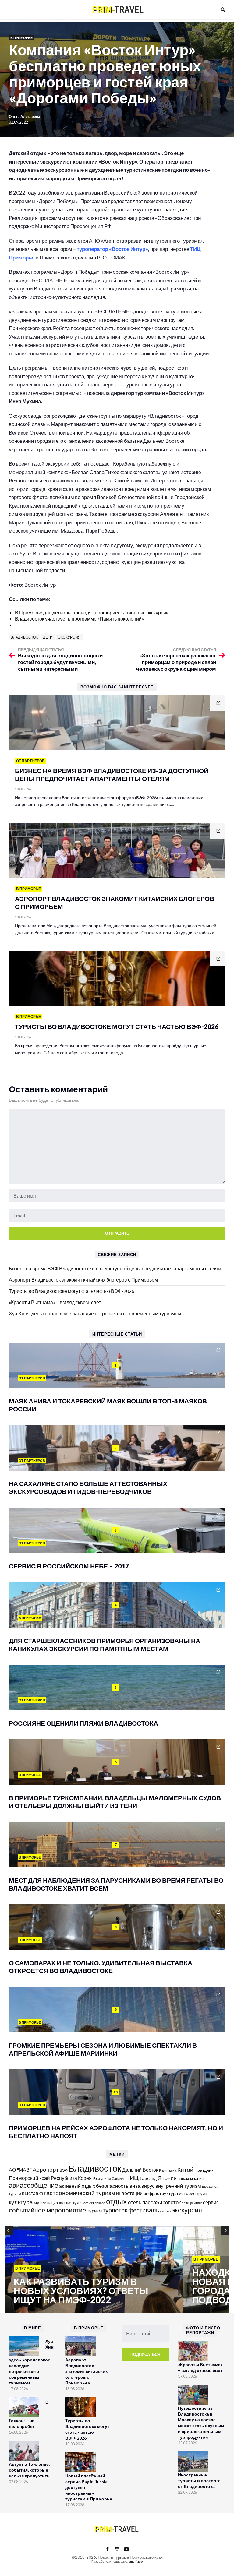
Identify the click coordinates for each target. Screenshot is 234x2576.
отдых (117, 2201)
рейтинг (196, 2203)
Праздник (204, 2170)
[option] (94, 2270)
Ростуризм (102, 2178)
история (187, 2193)
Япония (167, 2178)
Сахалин (119, 2178)
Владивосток (24, 637)
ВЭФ (64, 2170)
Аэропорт (46, 2169)
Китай (185, 2169)
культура (21, 2202)
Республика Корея (71, 2178)
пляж (185, 2203)
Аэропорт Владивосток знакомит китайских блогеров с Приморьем (83, 1280)
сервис (211, 2202)
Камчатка (168, 2170)
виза (135, 2186)
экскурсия (69, 637)
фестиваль (144, 2210)
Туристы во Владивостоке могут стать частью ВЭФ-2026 (72, 1291)
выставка (33, 2193)
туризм (94, 2211)
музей (40, 2202)
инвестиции (129, 2193)
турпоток (115, 2210)
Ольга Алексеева (25, 116)
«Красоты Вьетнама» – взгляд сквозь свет (55, 1302)
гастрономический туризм (80, 2193)
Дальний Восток (140, 2170)
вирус (148, 2186)
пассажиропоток (161, 2202)
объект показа (94, 2203)
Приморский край (29, 2178)
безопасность (112, 2186)
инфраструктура (161, 2193)
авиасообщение (34, 2185)
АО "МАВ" (20, 2170)
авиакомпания (191, 2178)
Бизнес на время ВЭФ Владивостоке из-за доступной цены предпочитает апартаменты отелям (115, 1268)
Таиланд (148, 2178)
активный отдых (77, 2186)
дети (48, 637)
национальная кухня (65, 2203)
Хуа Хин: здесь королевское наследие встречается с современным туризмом (95, 1313)
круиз (202, 2194)
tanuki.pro (135, 2561)
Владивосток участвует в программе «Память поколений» (80, 619)
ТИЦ (132, 2177)
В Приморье (21, 38)
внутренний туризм (178, 2186)
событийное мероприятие (48, 2210)
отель (135, 2202)
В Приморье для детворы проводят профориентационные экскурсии (92, 612)
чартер (165, 2211)
